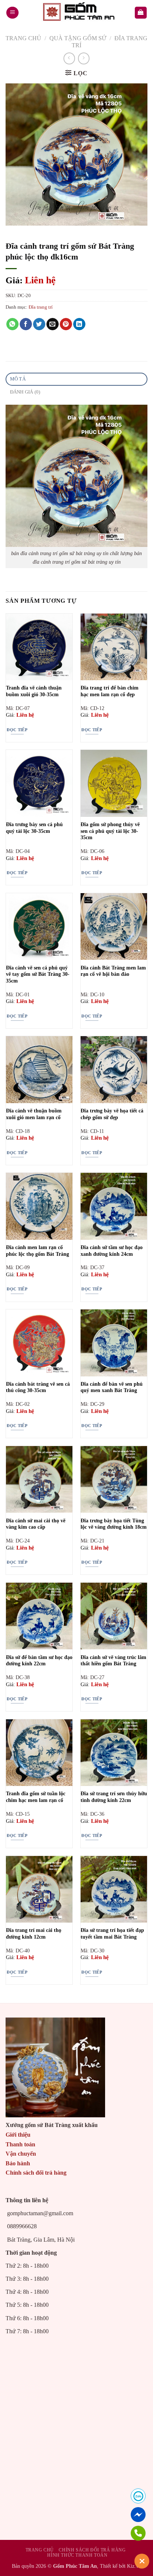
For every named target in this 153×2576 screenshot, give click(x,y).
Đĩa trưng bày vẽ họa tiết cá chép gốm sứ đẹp (112, 1114)
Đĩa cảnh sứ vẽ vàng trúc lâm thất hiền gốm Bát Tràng (113, 1661)
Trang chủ (23, 38)
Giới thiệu (18, 2135)
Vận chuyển (21, 2154)
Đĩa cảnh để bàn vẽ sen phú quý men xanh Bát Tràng (112, 1387)
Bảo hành (18, 2163)
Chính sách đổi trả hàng (36, 2173)
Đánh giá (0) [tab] (25, 392)
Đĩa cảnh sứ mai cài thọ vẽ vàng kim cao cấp (36, 1524)
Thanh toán (20, 2144)
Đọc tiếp (17, 730)
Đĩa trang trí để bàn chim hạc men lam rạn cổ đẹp (110, 691)
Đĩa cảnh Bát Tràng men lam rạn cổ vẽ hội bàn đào (113, 971)
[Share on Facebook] (26, 324)
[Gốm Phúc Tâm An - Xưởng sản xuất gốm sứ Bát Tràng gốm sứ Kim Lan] (76, 13)
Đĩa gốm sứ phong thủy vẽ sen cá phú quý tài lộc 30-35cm (110, 831)
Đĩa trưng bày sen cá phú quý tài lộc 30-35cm (34, 828)
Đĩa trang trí (41, 307)
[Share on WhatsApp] (12, 324)
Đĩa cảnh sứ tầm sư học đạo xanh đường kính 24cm (112, 1251)
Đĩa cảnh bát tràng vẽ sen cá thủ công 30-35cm (38, 1387)
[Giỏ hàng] (141, 13)
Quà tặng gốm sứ (78, 38)
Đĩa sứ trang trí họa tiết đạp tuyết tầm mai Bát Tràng (112, 1934)
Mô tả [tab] (18, 379)
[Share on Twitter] (39, 324)
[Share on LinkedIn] (79, 324)
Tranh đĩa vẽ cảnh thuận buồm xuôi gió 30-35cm (34, 691)
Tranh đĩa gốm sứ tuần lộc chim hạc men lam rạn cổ (36, 1797)
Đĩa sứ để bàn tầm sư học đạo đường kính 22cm (39, 1661)
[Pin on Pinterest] (66, 324)
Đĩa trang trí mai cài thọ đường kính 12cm (34, 1934)
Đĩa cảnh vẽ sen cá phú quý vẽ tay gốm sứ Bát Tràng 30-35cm (38, 974)
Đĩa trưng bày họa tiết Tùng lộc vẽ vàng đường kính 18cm (114, 1524)
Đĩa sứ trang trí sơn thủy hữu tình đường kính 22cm (114, 1797)
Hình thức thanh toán (77, 2555)
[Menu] (12, 13)
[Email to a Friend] (53, 324)
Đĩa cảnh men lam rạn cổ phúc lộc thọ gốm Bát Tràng (38, 1251)
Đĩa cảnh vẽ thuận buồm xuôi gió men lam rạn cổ (34, 1114)
